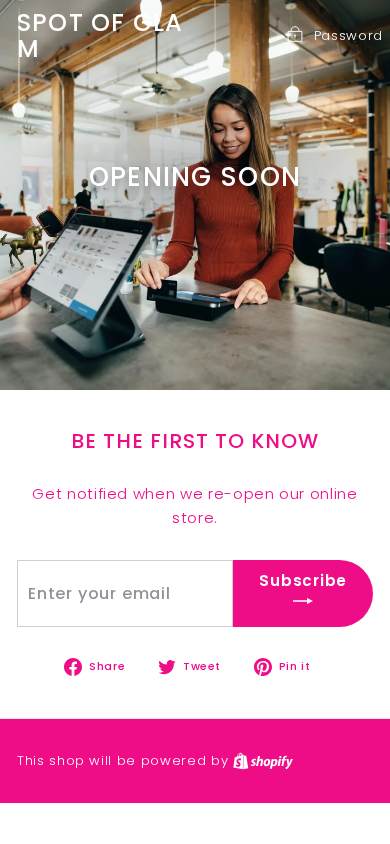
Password (348, 35)
